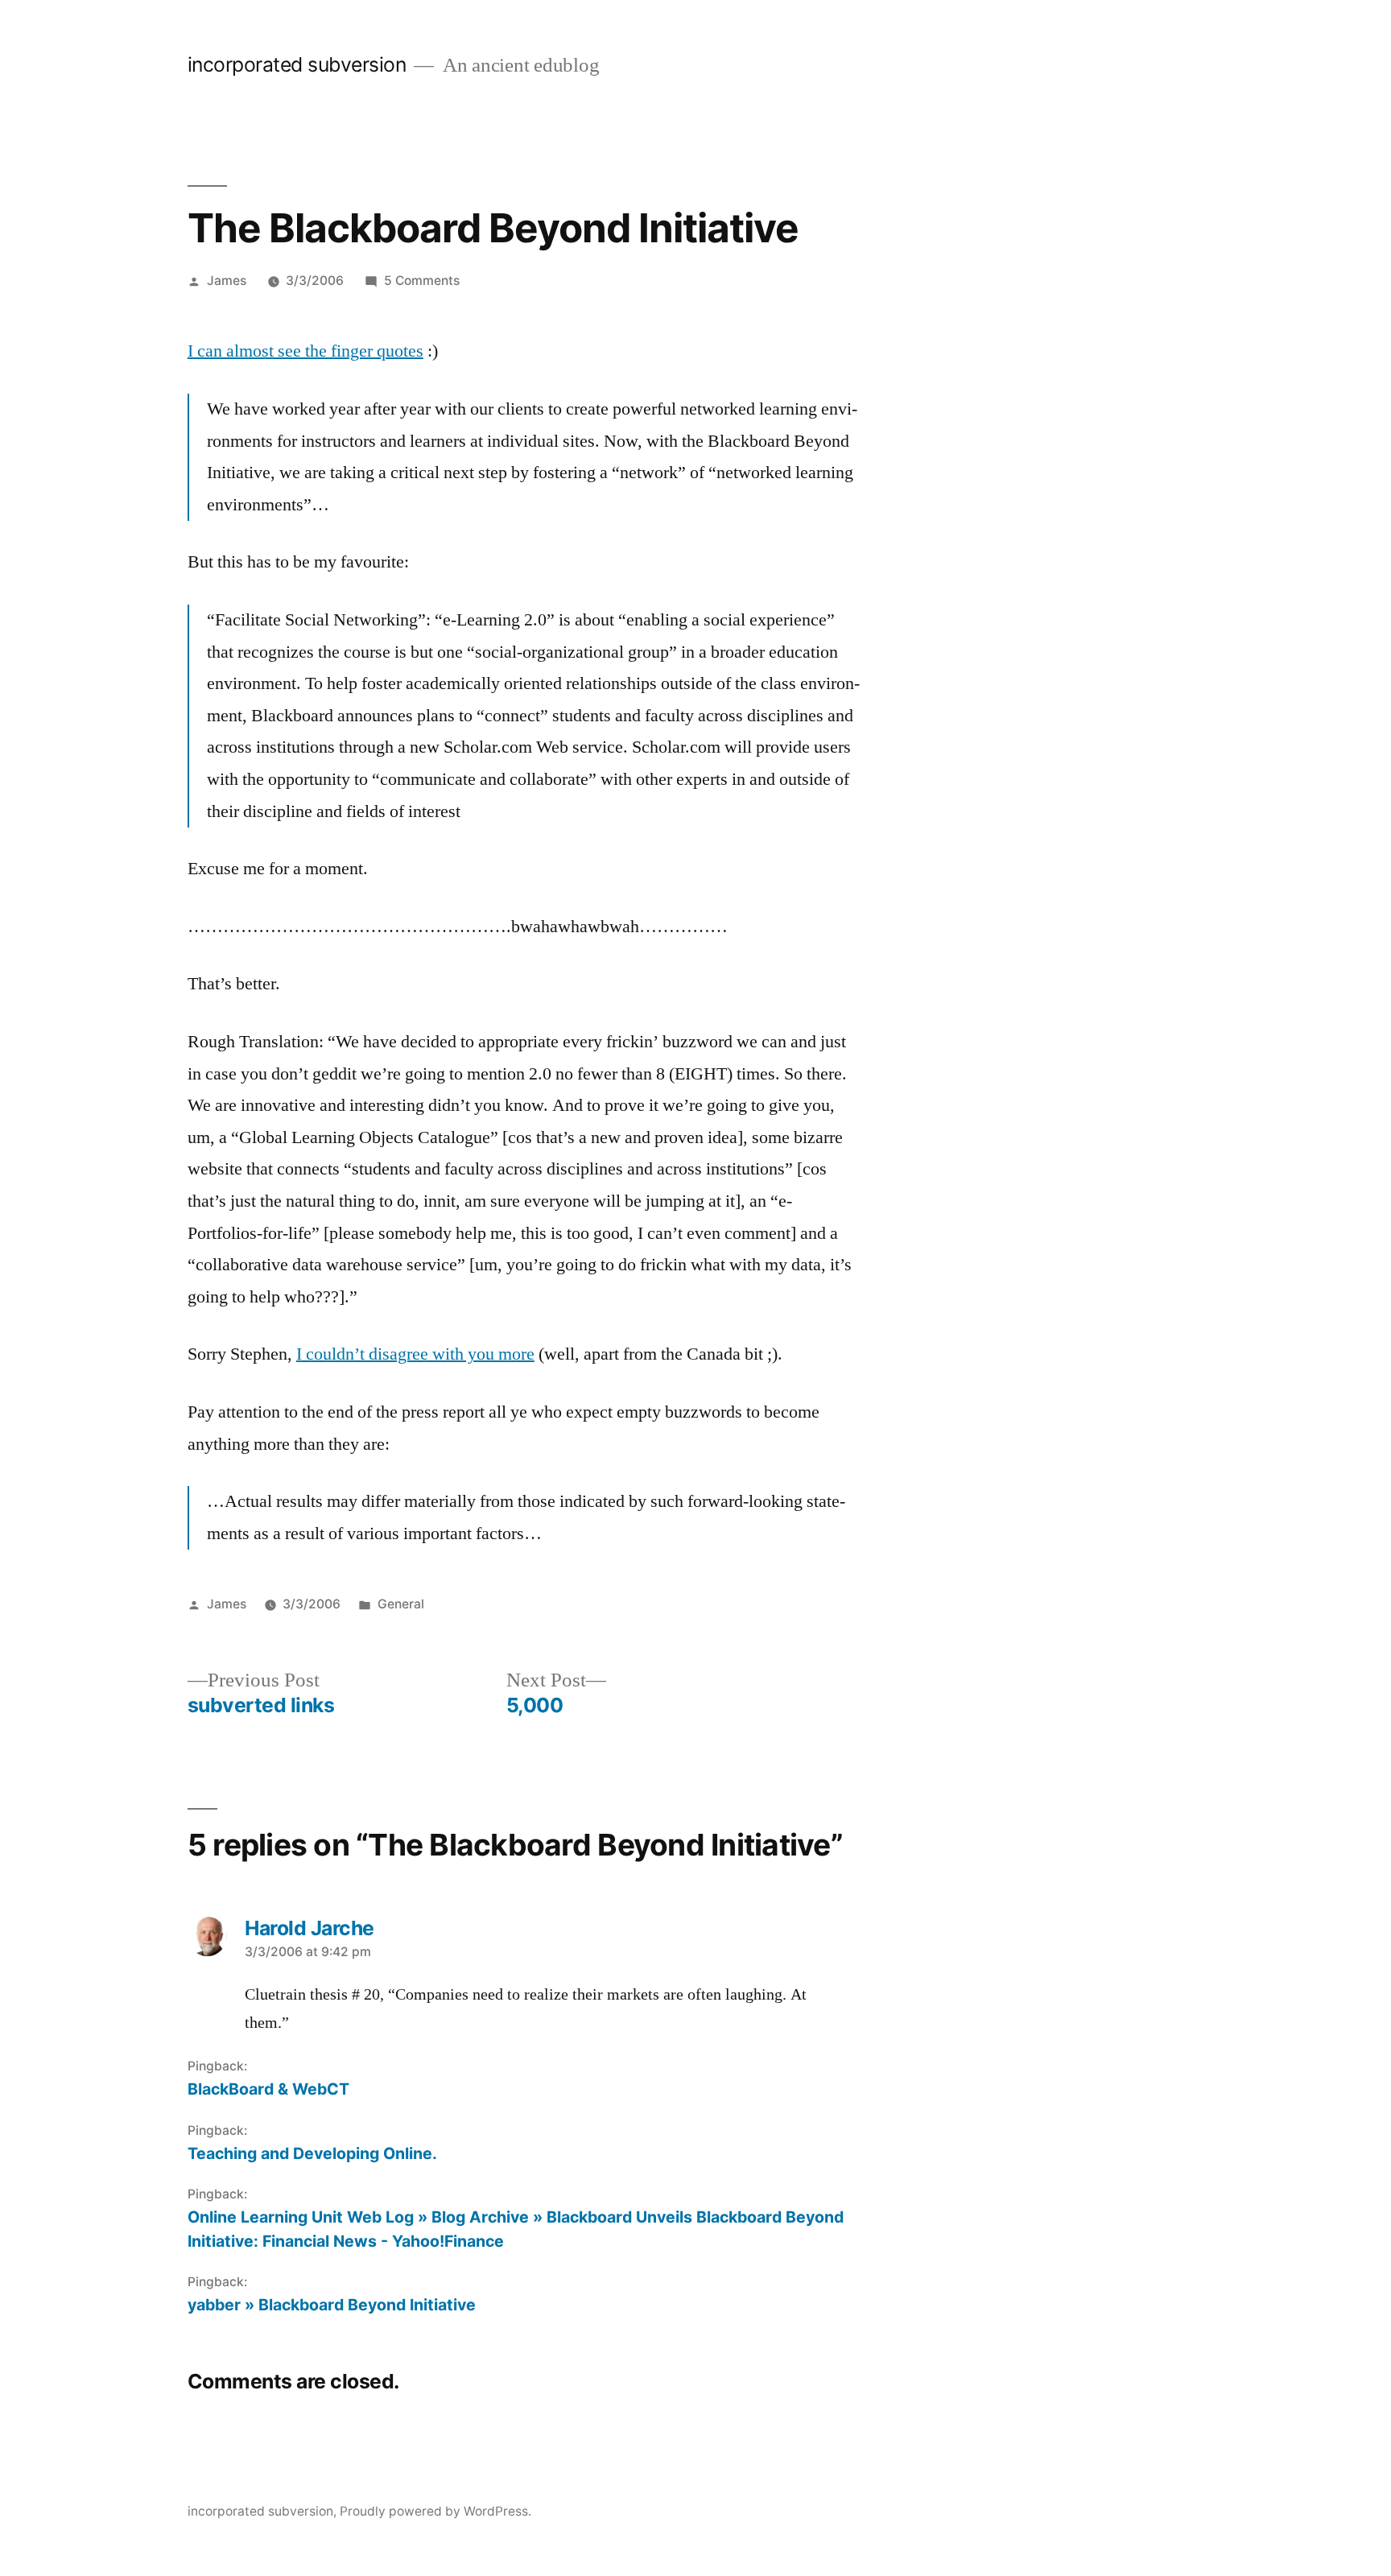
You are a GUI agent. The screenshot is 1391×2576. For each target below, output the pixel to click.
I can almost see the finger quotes (305, 351)
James (227, 281)
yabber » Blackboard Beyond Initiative (332, 2305)
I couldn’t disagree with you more (415, 1354)
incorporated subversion (297, 64)
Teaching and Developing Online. (312, 2153)
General (401, 1604)
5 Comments (422, 281)
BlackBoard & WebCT (268, 2089)
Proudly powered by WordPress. (435, 2511)
